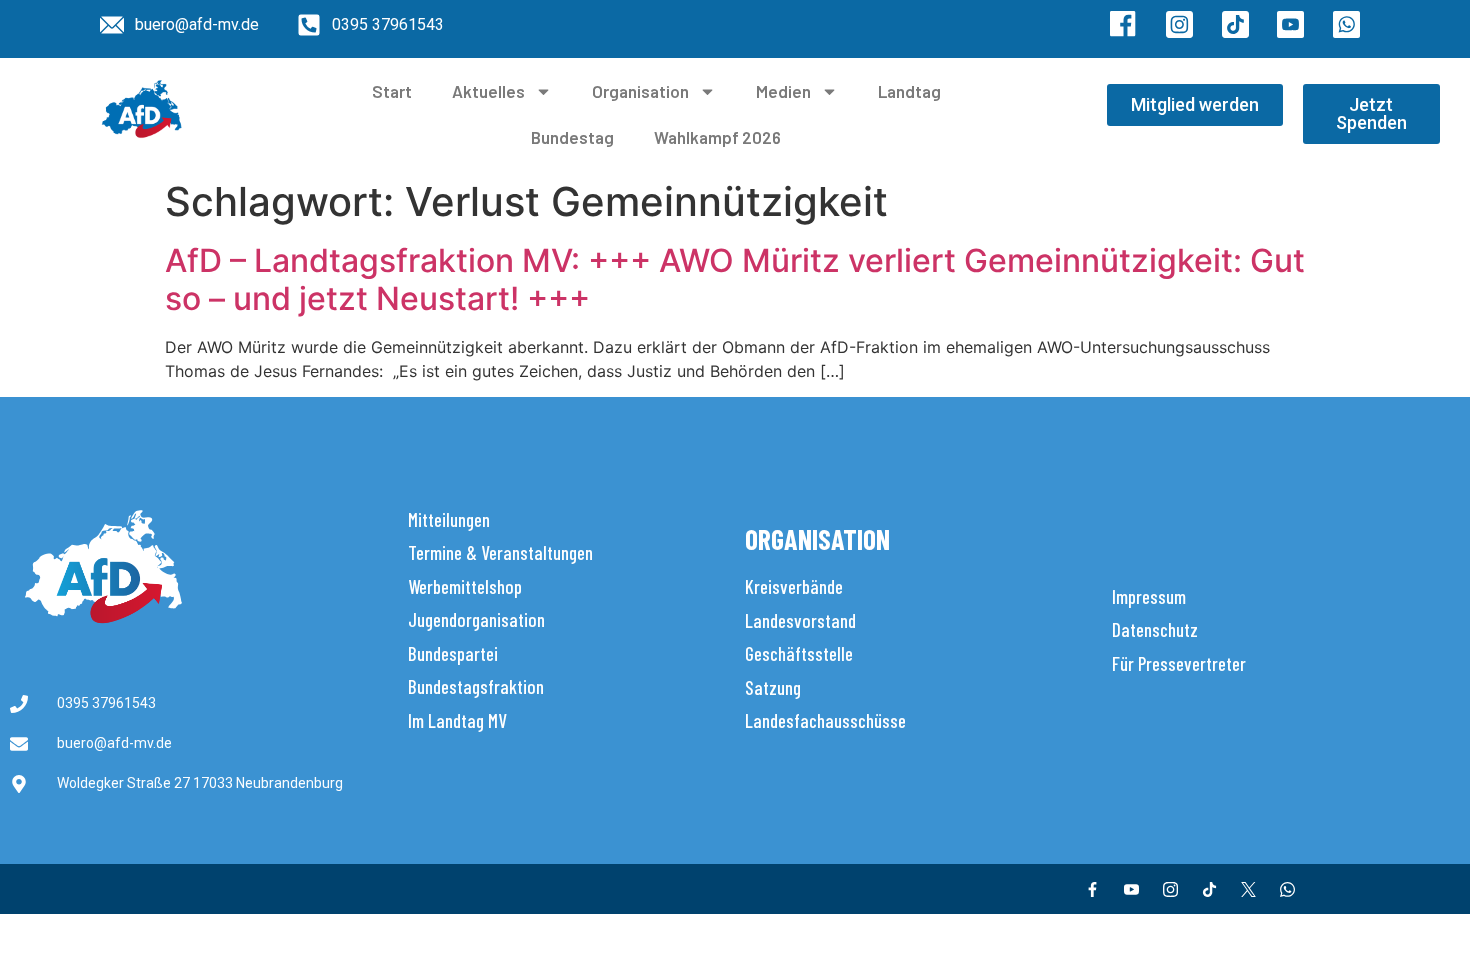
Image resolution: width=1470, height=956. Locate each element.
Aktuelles (488, 91)
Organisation (640, 91)
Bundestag (572, 137)
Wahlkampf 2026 (717, 137)
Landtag (909, 91)
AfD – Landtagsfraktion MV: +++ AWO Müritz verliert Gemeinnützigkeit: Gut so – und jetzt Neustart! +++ (735, 279)
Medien (783, 91)
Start (392, 91)
